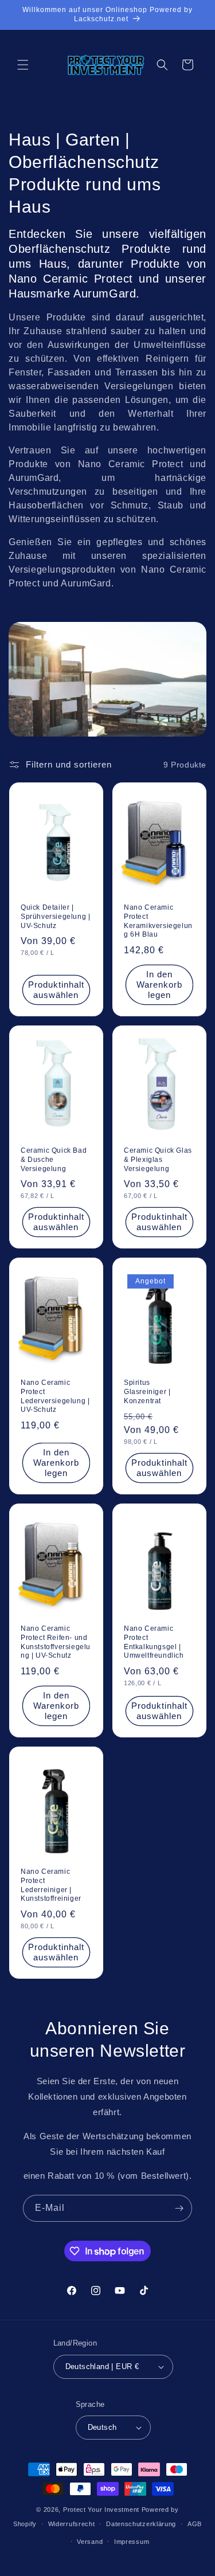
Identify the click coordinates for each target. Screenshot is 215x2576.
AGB (195, 2524)
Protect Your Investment (101, 2510)
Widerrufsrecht (72, 2524)
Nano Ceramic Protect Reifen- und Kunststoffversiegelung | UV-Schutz (56, 1643)
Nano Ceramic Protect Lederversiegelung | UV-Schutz (55, 1396)
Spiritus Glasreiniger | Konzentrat (147, 1391)
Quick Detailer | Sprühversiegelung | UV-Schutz (55, 916)
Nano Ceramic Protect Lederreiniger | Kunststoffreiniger (51, 1886)
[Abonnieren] (179, 2208)
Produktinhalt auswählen (56, 990)
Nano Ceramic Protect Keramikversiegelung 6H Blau (158, 921)
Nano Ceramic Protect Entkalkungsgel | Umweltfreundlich (154, 1643)
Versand (90, 2542)
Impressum (132, 2542)
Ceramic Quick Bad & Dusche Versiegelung (54, 1159)
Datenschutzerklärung (141, 2524)
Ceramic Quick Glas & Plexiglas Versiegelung (158, 1159)
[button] (23, 65)
